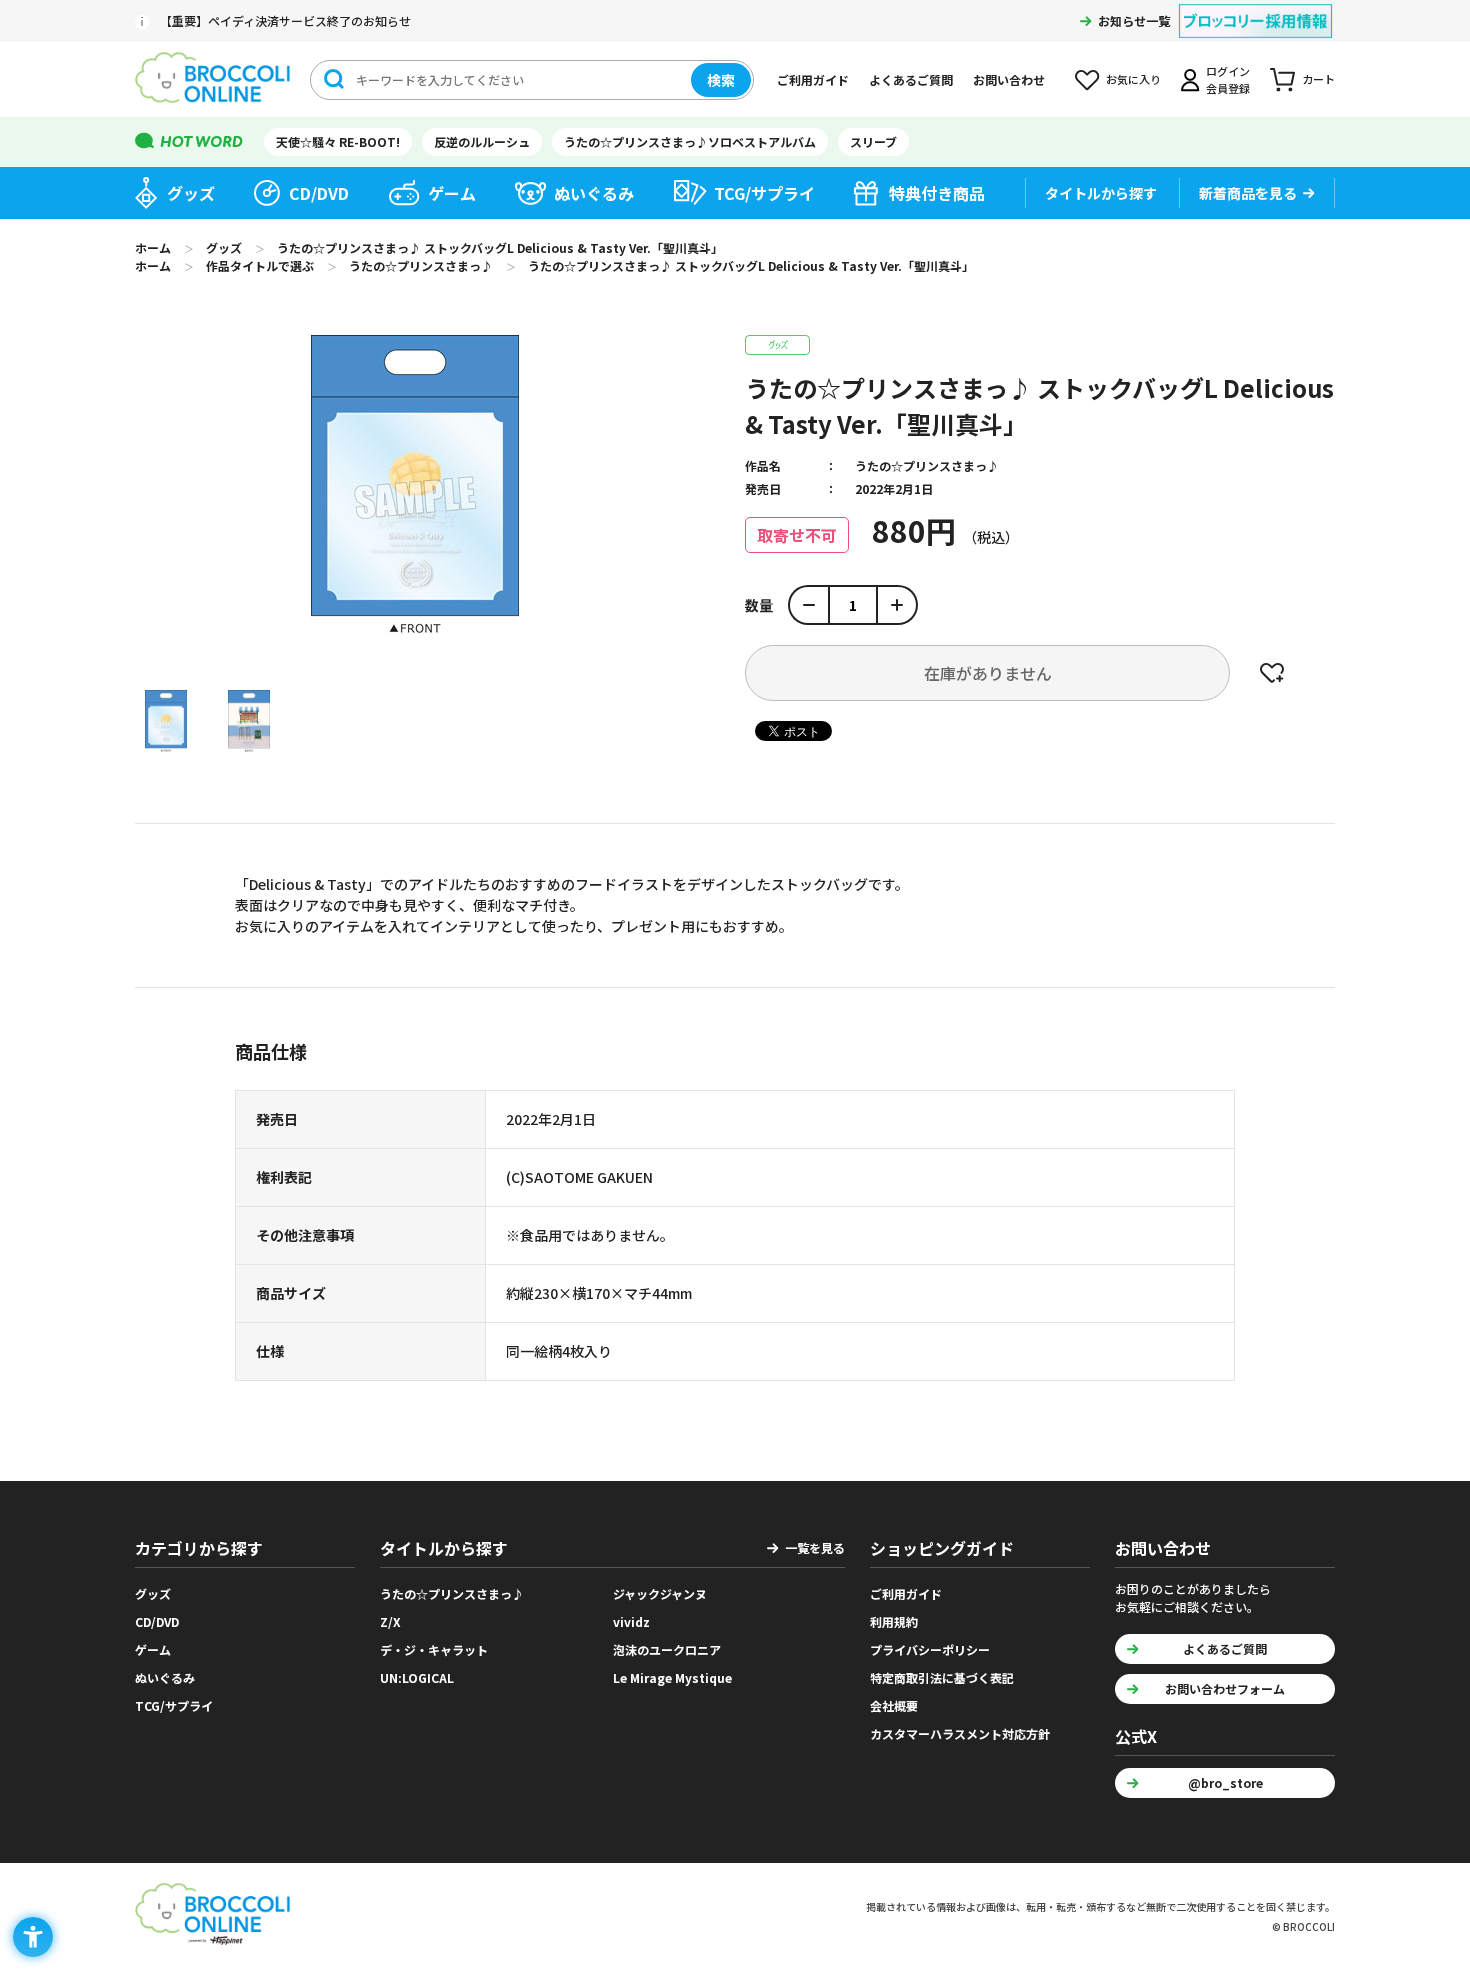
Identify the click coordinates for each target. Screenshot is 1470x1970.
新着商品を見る (1248, 193)
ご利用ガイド (813, 79)
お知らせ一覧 (1134, 20)
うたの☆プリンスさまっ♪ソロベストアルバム (690, 141)
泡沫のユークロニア (667, 1649)
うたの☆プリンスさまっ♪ (927, 465)
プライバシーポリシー (930, 1649)
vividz (631, 1621)
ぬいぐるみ (594, 193)
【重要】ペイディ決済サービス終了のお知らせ (285, 20)
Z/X (390, 1621)
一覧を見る (815, 1547)
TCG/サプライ (764, 193)
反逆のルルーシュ (482, 141)
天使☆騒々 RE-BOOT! (338, 141)
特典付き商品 (937, 193)
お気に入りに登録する (1272, 673)
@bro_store (1225, 1782)
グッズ (191, 193)
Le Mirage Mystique (672, 1677)
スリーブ (873, 141)
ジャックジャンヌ (660, 1593)
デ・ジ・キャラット (434, 1649)
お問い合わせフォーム (1225, 1688)
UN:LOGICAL (417, 1677)
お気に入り (1133, 79)
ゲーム (452, 193)
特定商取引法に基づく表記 (942, 1677)
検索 (721, 80)
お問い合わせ (1009, 79)
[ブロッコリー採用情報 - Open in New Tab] (1255, 8)
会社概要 (894, 1705)
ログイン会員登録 (1228, 79)
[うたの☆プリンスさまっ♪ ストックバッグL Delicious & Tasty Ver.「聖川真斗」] (166, 721)
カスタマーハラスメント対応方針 (960, 1733)
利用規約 (894, 1621)
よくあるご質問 (911, 79)
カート (1318, 79)
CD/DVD (319, 193)
